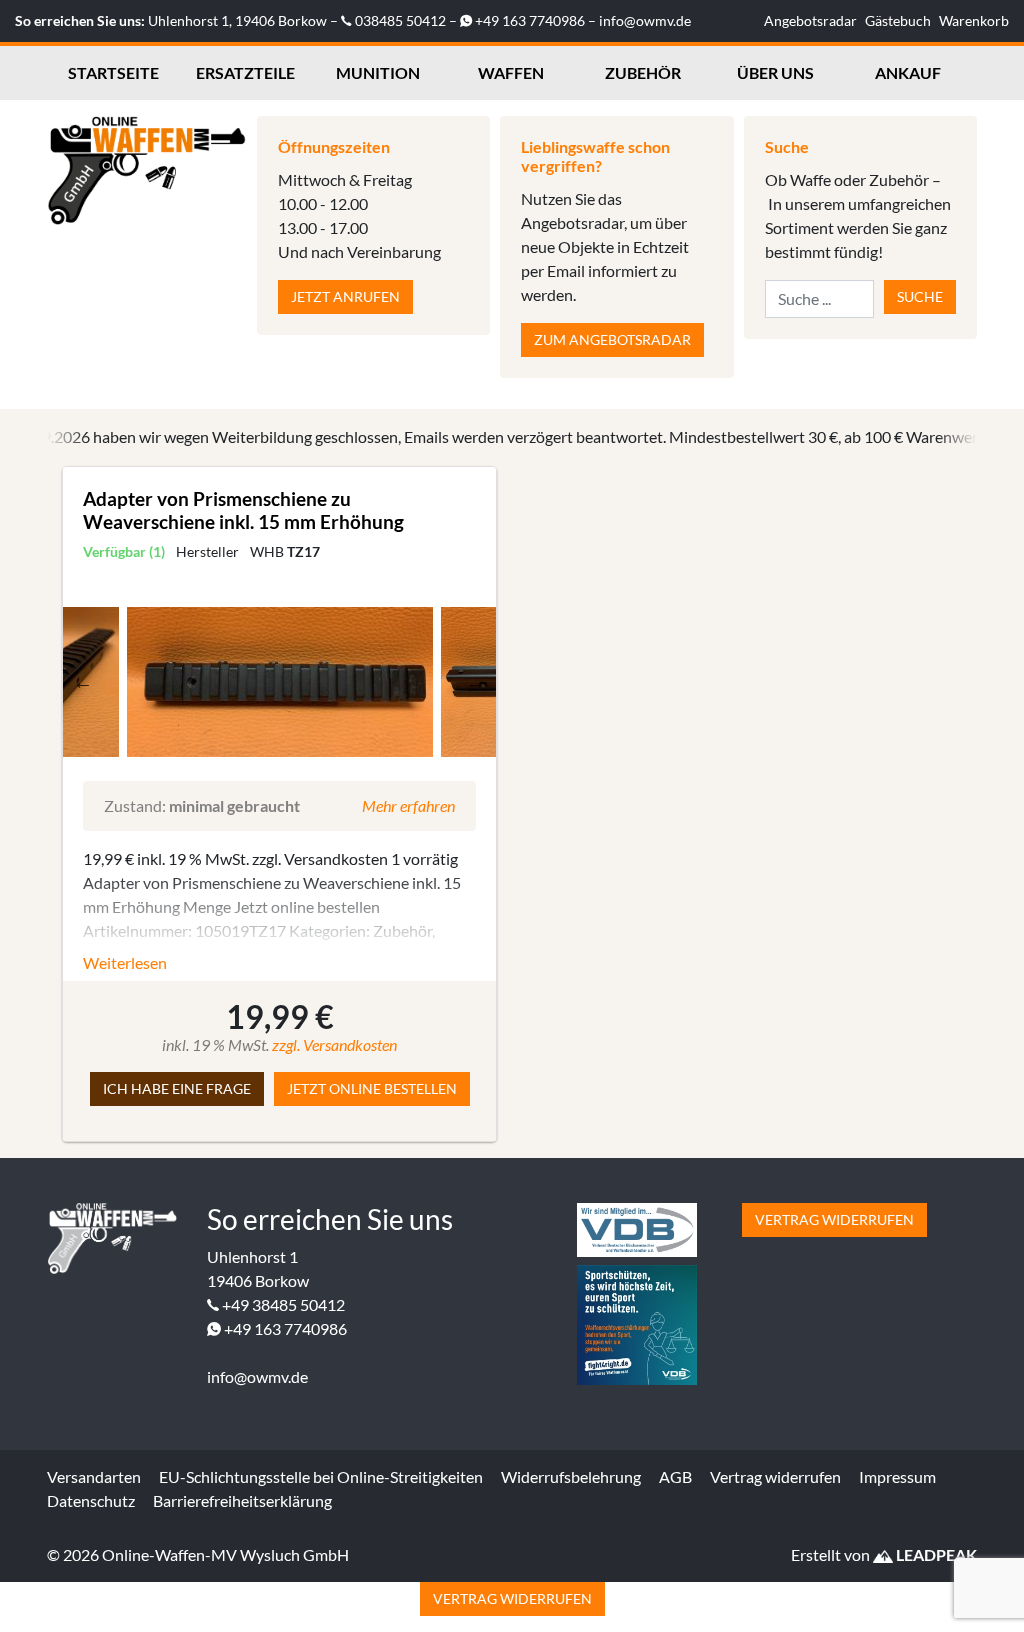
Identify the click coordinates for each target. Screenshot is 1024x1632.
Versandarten (94, 1476)
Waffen (511, 72)
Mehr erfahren (408, 805)
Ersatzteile (245, 72)
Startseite (113, 72)
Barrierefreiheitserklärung (242, 1500)
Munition (378, 72)
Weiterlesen (125, 962)
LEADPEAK (935, 1554)
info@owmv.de (645, 20)
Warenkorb (974, 20)
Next (476, 682)
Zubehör (643, 72)
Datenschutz (91, 1500)
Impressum (897, 1476)
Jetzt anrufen (345, 296)
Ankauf (908, 72)
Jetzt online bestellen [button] (372, 1088)
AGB (675, 1476)
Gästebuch (898, 20)
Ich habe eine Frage (177, 1088)
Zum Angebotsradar (612, 339)
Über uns (775, 72)
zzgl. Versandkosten (334, 1044)
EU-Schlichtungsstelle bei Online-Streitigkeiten (321, 1476)
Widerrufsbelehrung (571, 1476)
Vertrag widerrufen (834, 1219)
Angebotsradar (810, 20)
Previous (83, 682)
